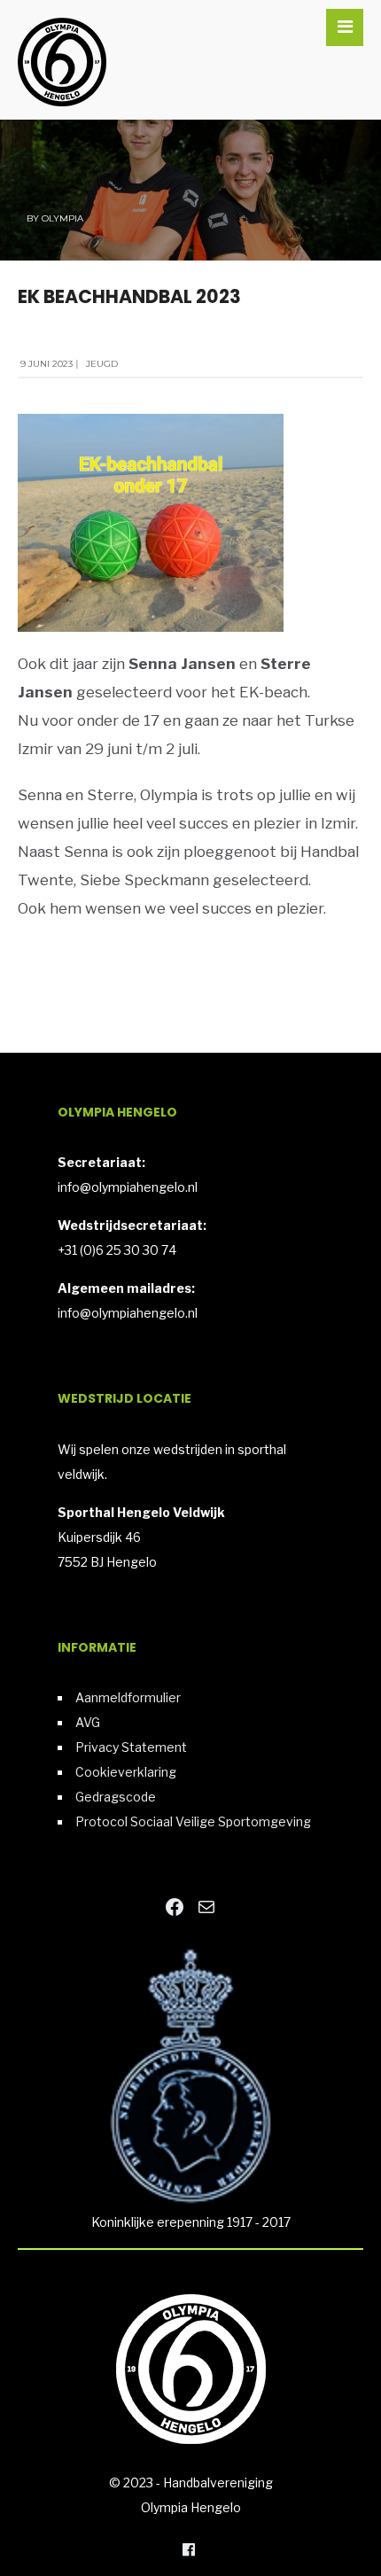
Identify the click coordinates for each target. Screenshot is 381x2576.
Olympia (62, 218)
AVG (88, 1722)
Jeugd (102, 364)
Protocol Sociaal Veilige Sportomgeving (193, 1821)
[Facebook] (189, 2549)
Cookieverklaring (126, 1772)
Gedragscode (116, 1797)
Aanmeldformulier (128, 1697)
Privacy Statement (131, 1747)
